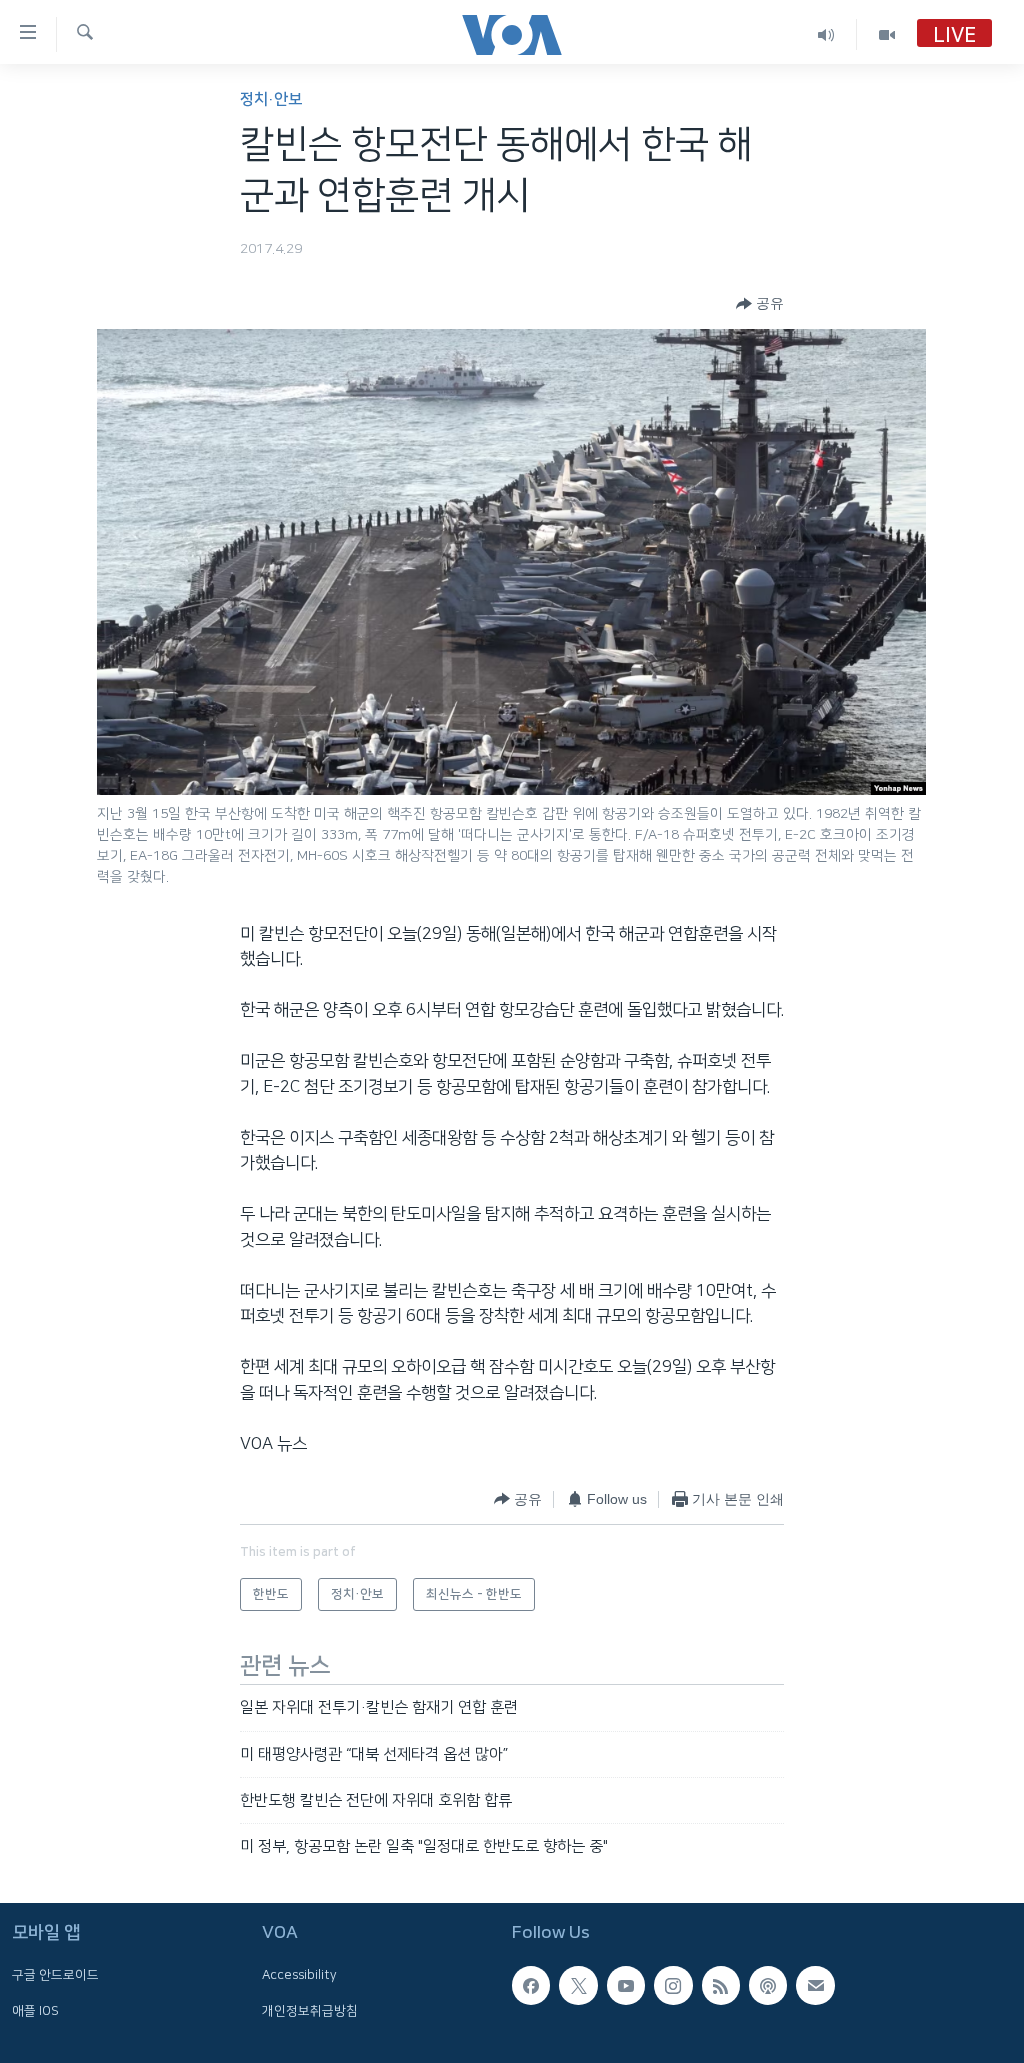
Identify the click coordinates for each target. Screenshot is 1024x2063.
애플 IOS (35, 2010)
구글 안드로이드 (55, 1975)
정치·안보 (271, 99)
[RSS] (721, 1985)
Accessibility (299, 1975)
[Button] (760, 304)
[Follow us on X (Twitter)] (578, 1985)
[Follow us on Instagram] (673, 1985)
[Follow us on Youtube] (626, 1985)
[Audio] (826, 34)
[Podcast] (768, 1985)
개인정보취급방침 (310, 2010)
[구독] (815, 1985)
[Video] (887, 34)
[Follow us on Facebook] (531, 1985)
